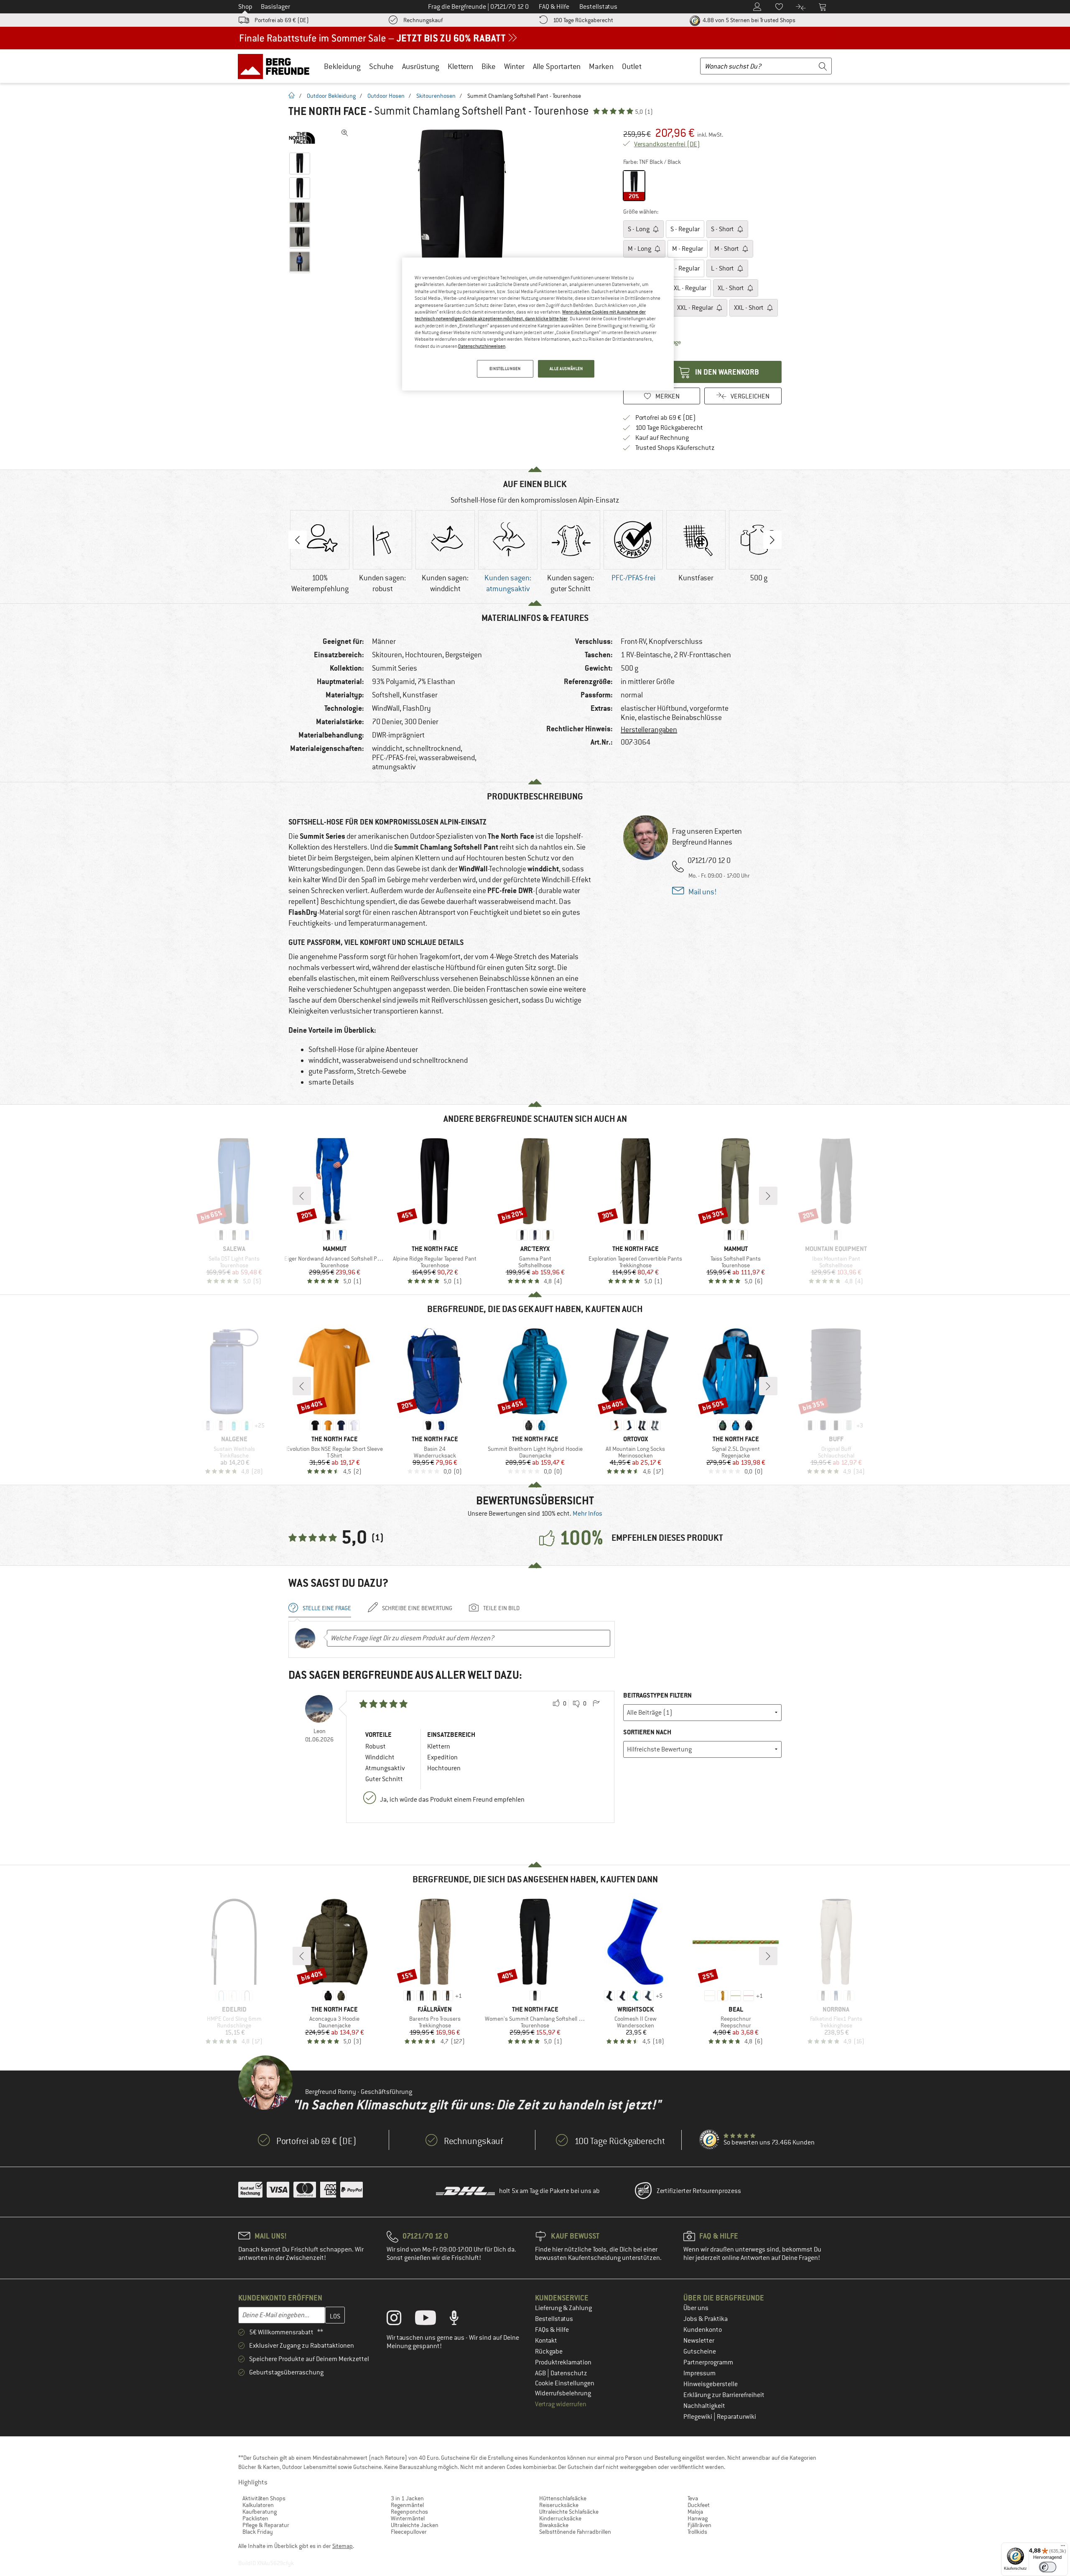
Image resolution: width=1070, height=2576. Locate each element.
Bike (489, 66)
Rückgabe (549, 2351)
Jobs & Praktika (706, 2319)
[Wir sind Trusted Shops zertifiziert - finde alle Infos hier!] (710, 2140)
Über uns (696, 2308)
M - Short (727, 249)
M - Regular (688, 249)
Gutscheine (700, 2351)
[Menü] (1063, 2548)
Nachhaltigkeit (704, 2406)
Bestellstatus (554, 2319)
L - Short (723, 268)
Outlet (632, 66)
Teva (693, 2498)
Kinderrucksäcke (560, 2518)
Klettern (460, 66)
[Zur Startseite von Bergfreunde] (276, 66)
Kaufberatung (260, 2512)
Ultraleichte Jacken (415, 2525)
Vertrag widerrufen (561, 2404)
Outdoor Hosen (386, 96)
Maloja (695, 2512)
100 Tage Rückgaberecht (583, 20)
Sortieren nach (647, 1732)
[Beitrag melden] (596, 1704)
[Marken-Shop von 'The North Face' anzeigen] (302, 138)
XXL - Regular (696, 308)
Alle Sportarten (557, 66)
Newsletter (699, 2341)
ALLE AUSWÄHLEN (566, 369)
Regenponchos (409, 2512)
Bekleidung (342, 66)
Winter (514, 66)
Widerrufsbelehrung (563, 2393)
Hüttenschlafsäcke (563, 2498)
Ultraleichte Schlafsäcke (569, 2512)
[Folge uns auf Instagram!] (400, 2320)
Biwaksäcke (554, 2525)
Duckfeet (699, 2505)
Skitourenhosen (436, 96)
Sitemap (343, 2546)
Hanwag (698, 2518)
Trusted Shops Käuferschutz (675, 448)
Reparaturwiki (736, 2417)
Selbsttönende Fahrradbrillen (575, 2532)
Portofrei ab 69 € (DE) (282, 20)
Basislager (275, 7)
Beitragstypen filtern (657, 1695)
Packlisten (255, 2518)
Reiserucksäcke (559, 2505)
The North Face (327, 111)
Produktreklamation (563, 2362)
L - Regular (685, 268)
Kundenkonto (703, 2330)
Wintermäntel (408, 2518)
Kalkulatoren (258, 2505)
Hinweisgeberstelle (711, 2384)
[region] (538, 324)
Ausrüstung (421, 66)
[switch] (1048, 2567)
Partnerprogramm (708, 2362)
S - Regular (685, 229)
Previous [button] (298, 540)
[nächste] (768, 1196)
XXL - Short (749, 308)
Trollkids (697, 2532)
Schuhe (381, 66)
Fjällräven (699, 2525)
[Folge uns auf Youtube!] (432, 2320)
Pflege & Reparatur (266, 2525)
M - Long (640, 249)
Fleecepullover (409, 2532)
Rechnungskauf (423, 20)
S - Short (723, 229)
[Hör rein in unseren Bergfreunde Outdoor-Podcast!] (460, 2320)
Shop (245, 7)
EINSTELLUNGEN (505, 369)
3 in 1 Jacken (407, 2498)
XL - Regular (690, 288)
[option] (464, 251)
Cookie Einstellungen (565, 2383)
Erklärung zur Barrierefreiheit (724, 2395)
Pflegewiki (698, 2417)
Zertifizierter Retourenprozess (699, 2191)
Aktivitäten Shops (264, 2498)
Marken (601, 66)
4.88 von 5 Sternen (748, 20)
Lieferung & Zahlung (563, 2308)
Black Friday (258, 2532)
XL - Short (731, 288)
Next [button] (772, 540)
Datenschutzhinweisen (482, 346)
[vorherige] (302, 1196)
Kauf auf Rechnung (662, 438)
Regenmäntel (407, 2505)
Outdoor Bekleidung (331, 96)
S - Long (639, 229)
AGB (541, 2373)
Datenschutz (569, 2373)
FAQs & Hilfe (552, 2330)
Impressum (699, 2373)
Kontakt (546, 2341)
